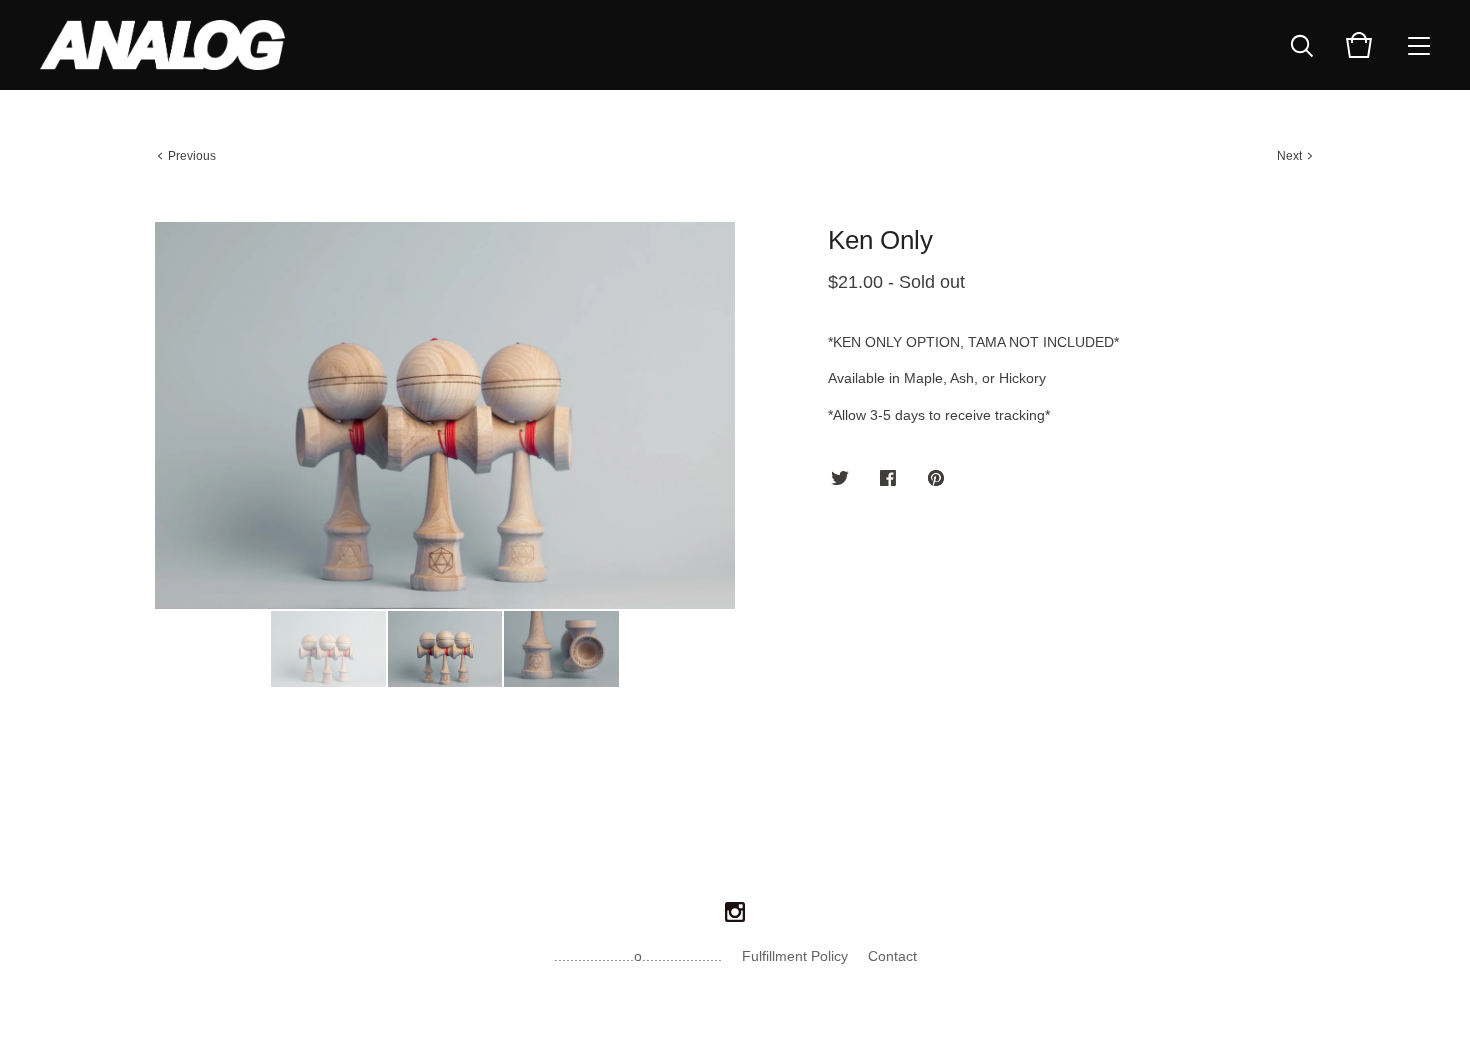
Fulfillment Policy (795, 956)
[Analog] (162, 45)
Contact (892, 956)
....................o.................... (638, 956)
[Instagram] (735, 913)
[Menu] (1419, 45)
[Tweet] (840, 479)
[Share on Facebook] (888, 479)
